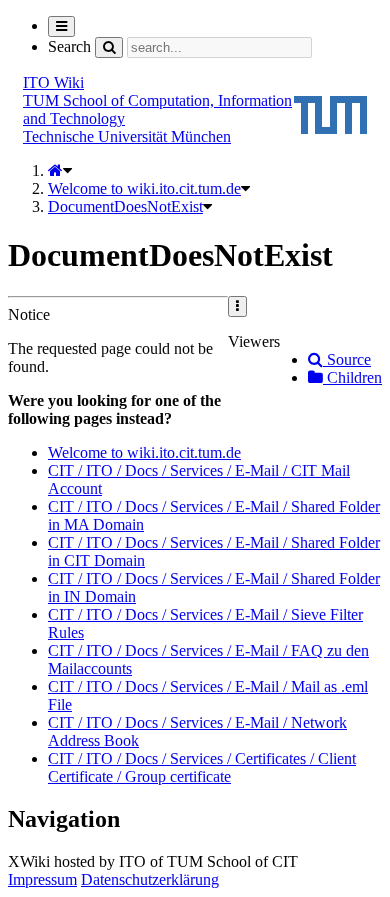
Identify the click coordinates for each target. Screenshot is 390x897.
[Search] (109, 47)
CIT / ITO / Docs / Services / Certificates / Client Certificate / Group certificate (202, 767)
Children (352, 377)
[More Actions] (237, 306)
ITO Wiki (53, 82)
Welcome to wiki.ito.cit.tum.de (144, 188)
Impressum (42, 879)
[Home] (55, 170)
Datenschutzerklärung (150, 879)
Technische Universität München (127, 136)
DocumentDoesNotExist (125, 206)
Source (347, 359)
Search (69, 46)
